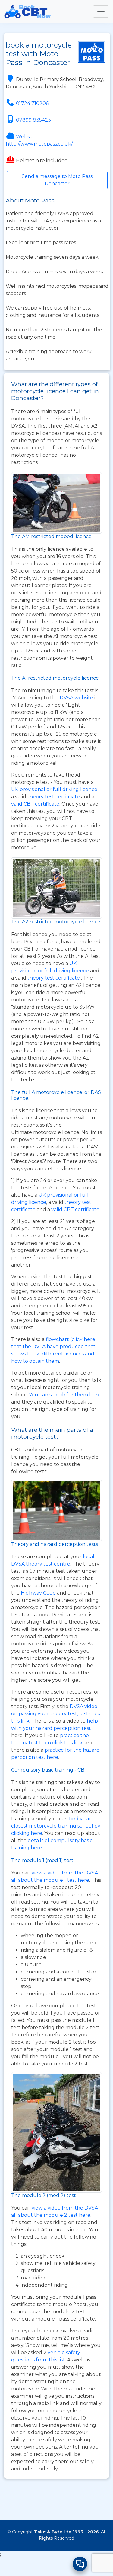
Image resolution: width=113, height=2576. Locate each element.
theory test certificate (54, 797)
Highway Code (38, 1593)
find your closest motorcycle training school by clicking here (56, 1826)
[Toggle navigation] (101, 11)
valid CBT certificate (35, 804)
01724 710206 (32, 103)
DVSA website (77, 698)
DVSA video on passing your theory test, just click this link (56, 1714)
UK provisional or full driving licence (54, 789)
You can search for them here (65, 1395)
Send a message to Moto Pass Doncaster (57, 180)
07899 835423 (33, 120)
